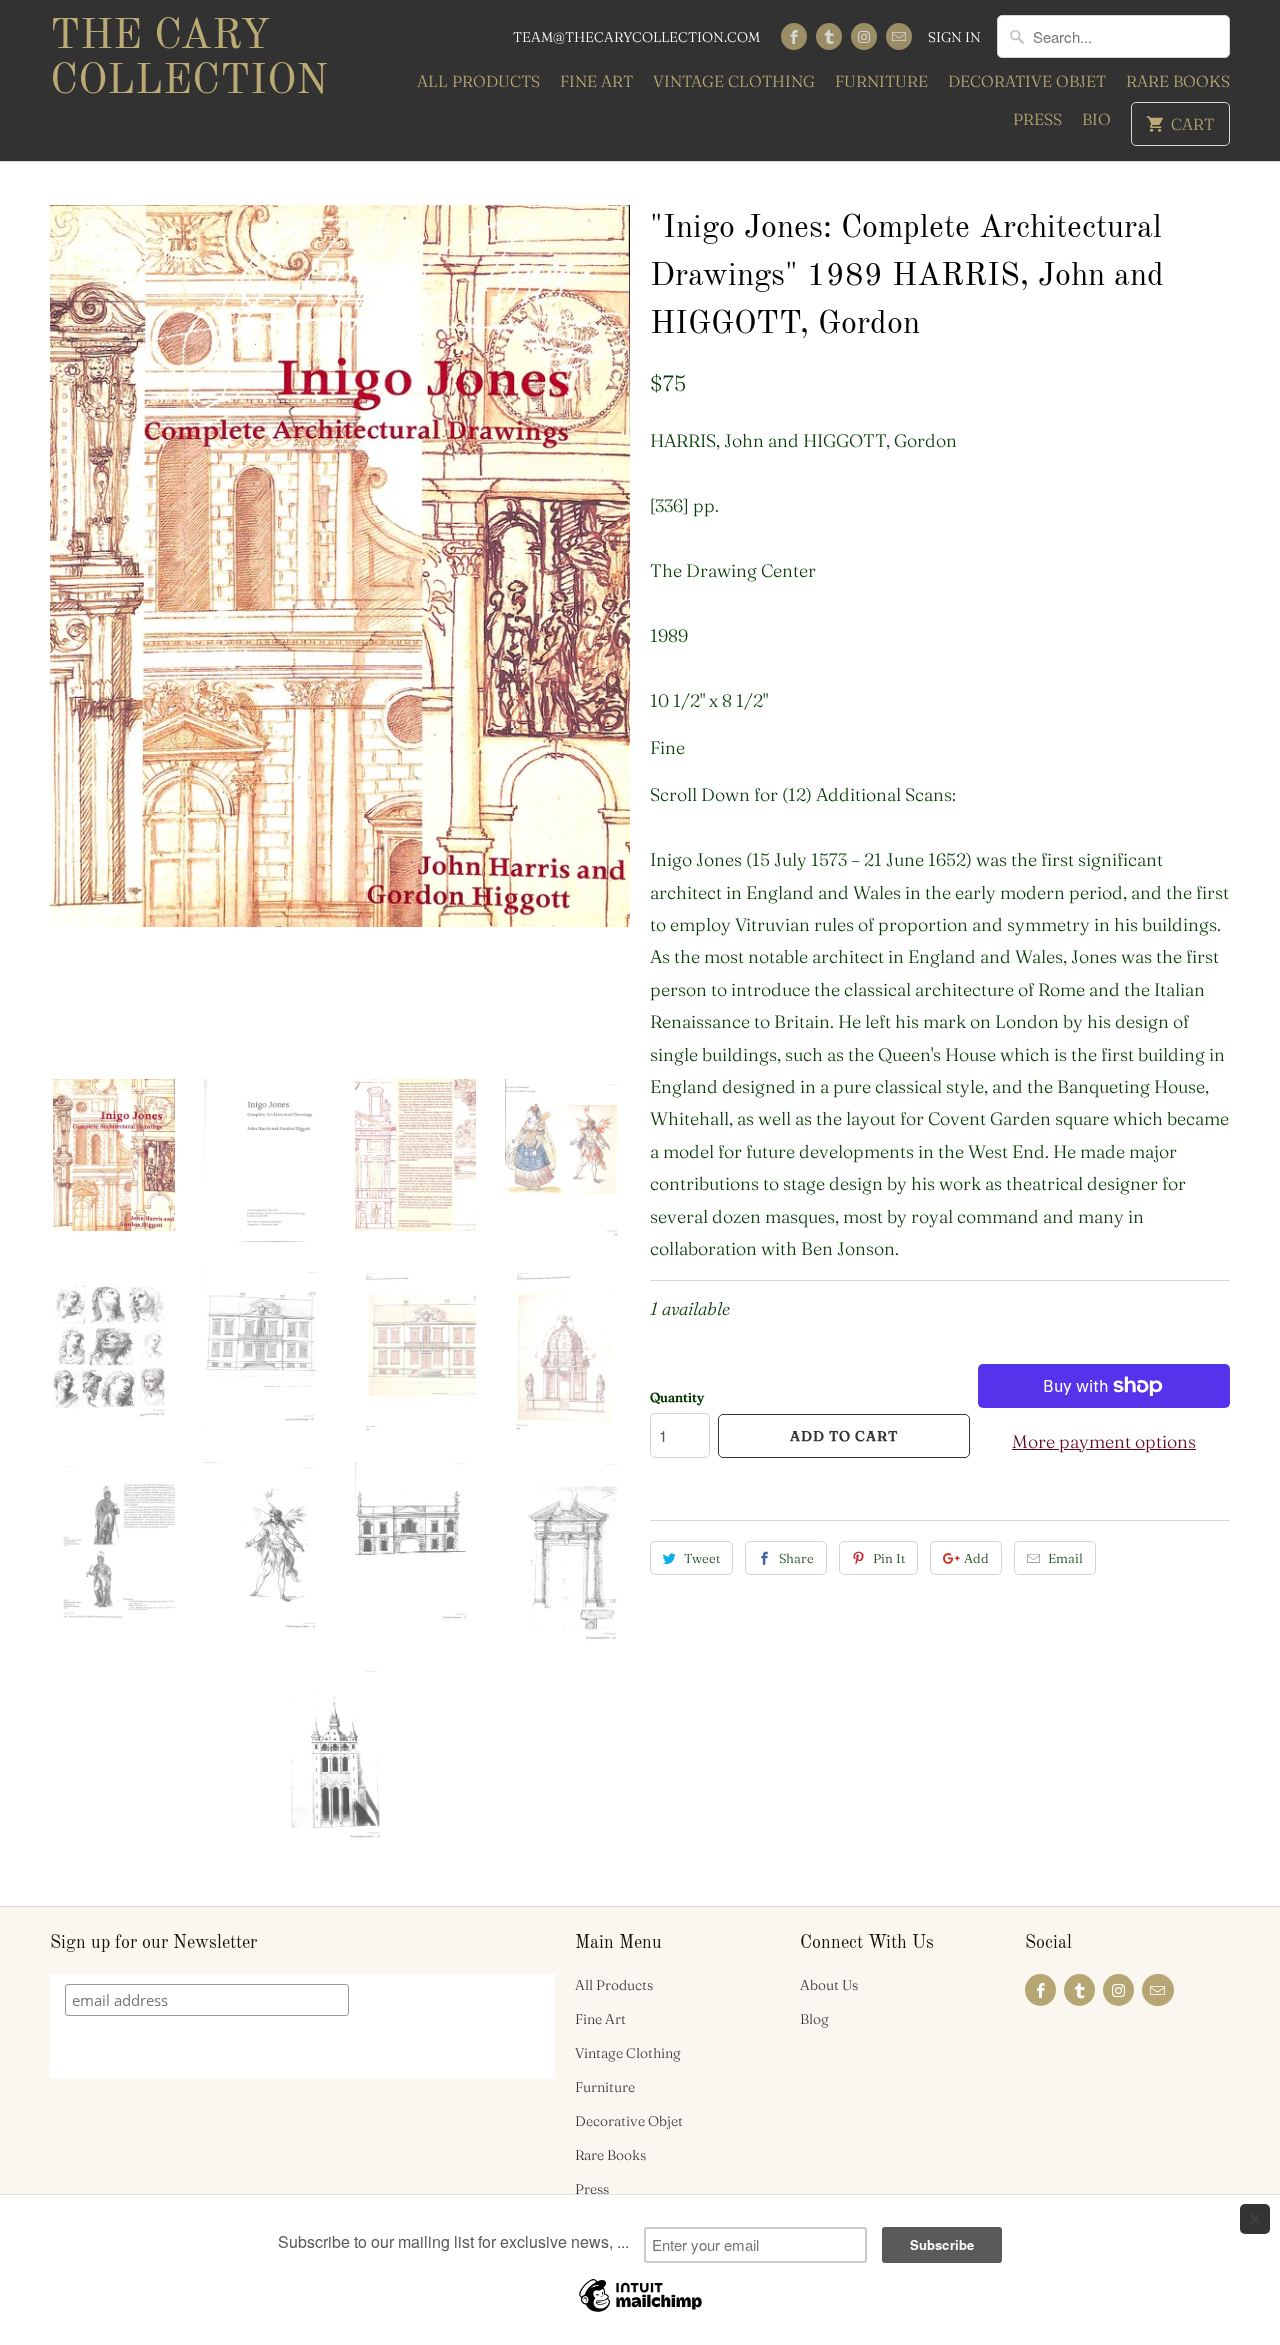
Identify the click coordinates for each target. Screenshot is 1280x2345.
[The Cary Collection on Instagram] (864, 36)
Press (1037, 119)
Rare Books (1178, 81)
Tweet (702, 1558)
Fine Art (596, 81)
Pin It (889, 1558)
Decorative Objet (1027, 81)
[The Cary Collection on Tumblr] (829, 36)
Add (976, 1558)
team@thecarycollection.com (636, 37)
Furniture (881, 81)
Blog (814, 2019)
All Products (478, 81)
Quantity (677, 1397)
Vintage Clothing (734, 81)
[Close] (1255, 2219)
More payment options (1104, 1441)
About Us (829, 1985)
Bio (1096, 119)
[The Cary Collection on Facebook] (794, 36)
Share (796, 1558)
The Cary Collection (189, 59)
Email (1065, 1558)
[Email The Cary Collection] (899, 36)
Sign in (954, 37)
